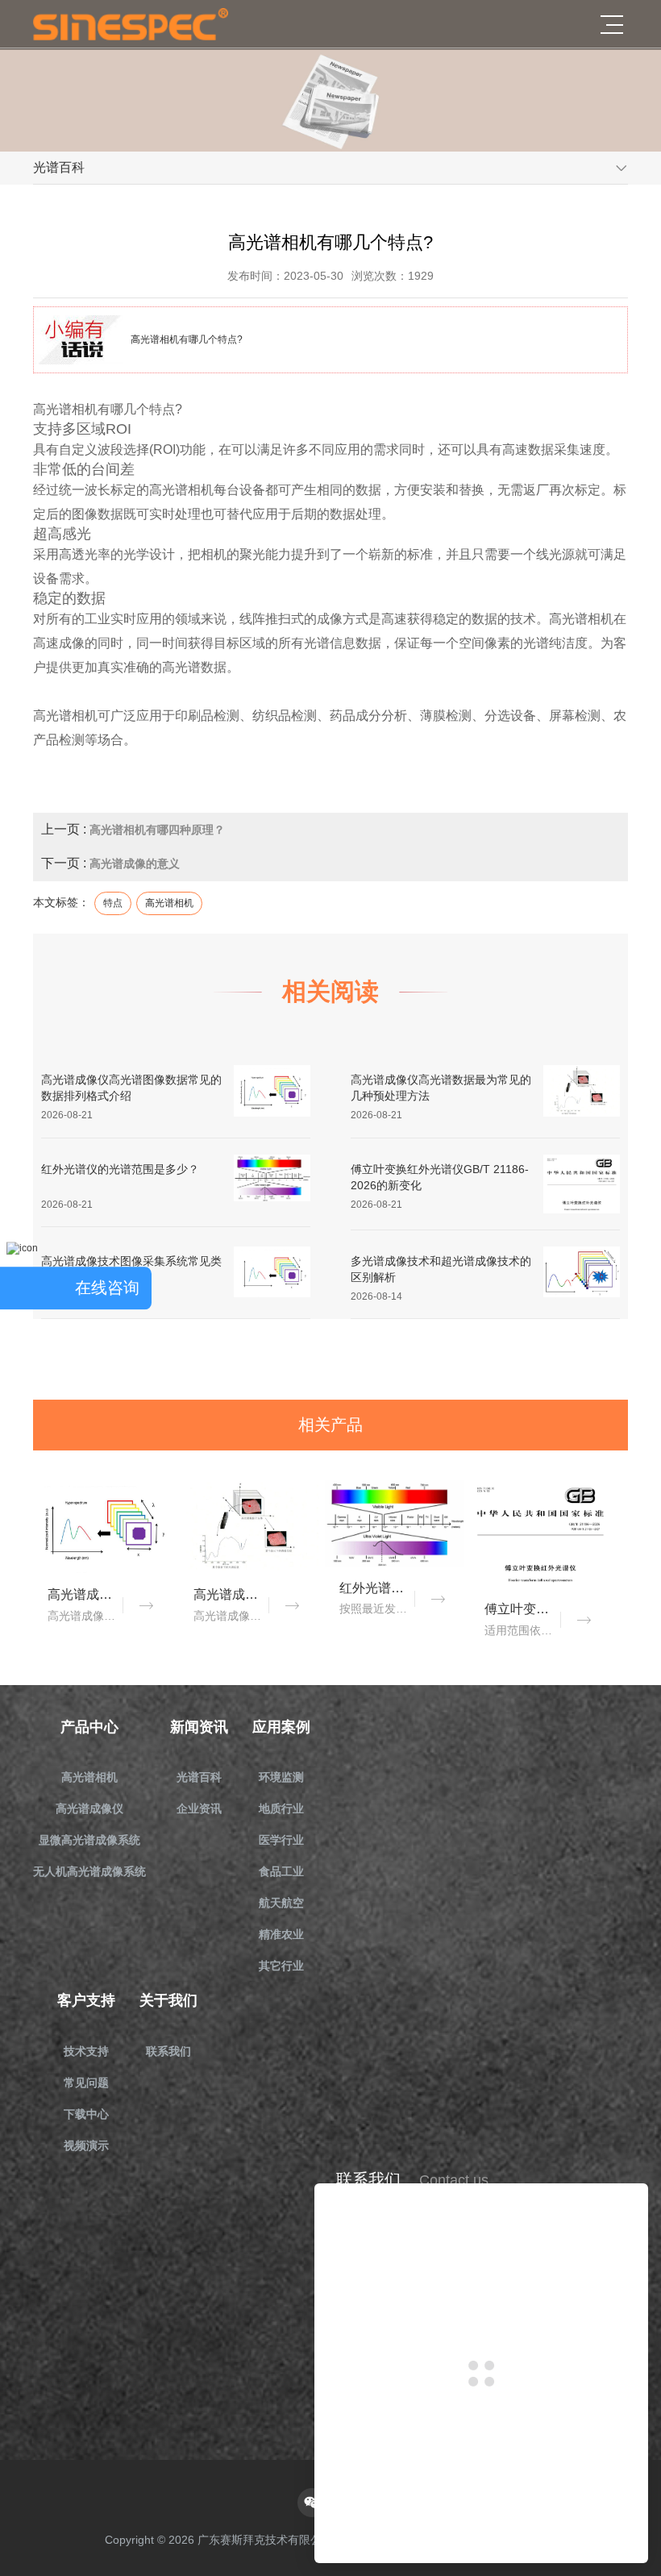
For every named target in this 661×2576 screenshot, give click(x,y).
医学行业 (281, 1840)
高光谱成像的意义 (135, 864)
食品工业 (281, 1871)
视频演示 (86, 2145)
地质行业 (281, 1808)
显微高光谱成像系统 (89, 1840)
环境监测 (281, 1777)
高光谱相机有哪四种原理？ (157, 830)
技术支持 (86, 2051)
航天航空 (281, 1903)
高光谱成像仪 (89, 1808)
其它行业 (281, 1966)
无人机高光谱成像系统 (89, 1871)
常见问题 (86, 2083)
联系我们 (168, 2051)
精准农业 (281, 1934)
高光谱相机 (89, 1777)
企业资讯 (199, 1808)
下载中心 (86, 2114)
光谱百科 (199, 1777)
